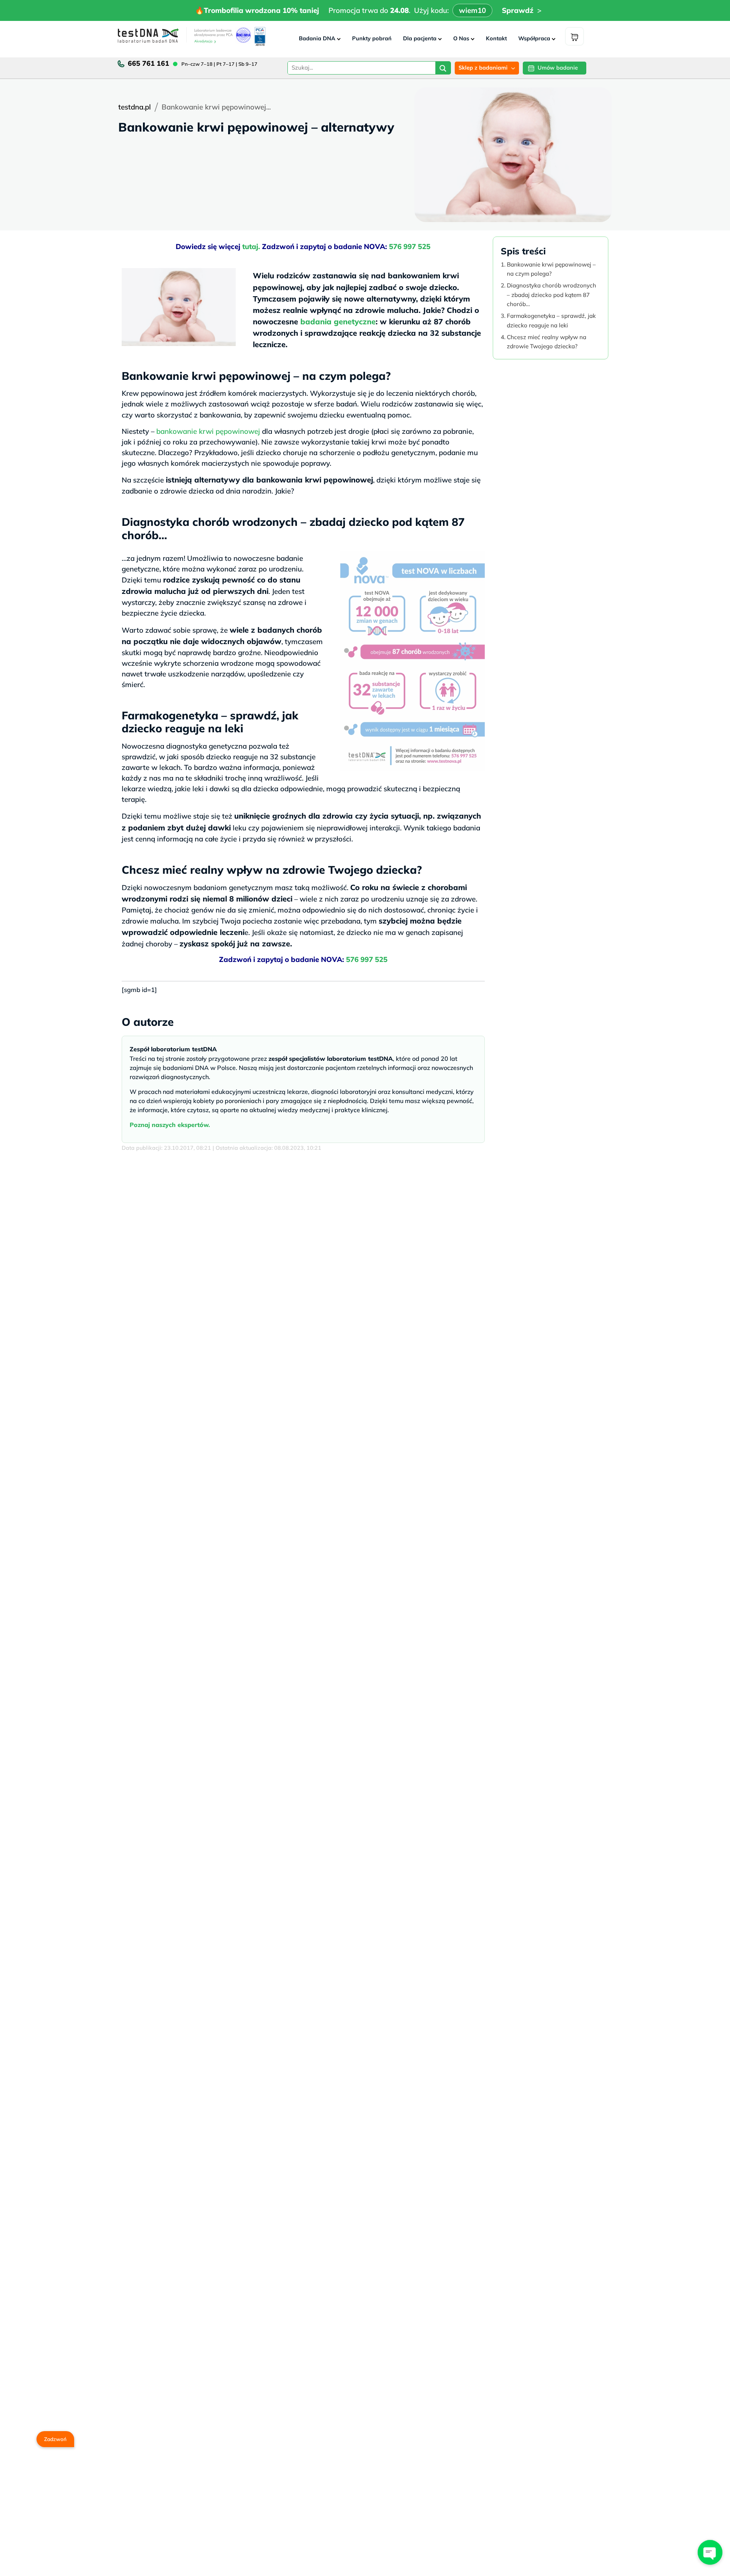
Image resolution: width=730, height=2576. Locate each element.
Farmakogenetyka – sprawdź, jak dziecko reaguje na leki (551, 321)
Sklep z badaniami (483, 68)
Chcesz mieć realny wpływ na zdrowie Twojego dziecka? (547, 342)
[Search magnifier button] (443, 69)
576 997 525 (410, 246)
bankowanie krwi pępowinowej (208, 431)
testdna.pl (135, 107)
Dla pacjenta (420, 38)
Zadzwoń (55, 2439)
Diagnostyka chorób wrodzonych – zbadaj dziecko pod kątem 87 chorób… (551, 295)
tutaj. (252, 246)
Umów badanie (558, 68)
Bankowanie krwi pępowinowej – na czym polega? (551, 269)
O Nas (461, 38)
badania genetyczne (338, 321)
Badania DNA (317, 38)
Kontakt (496, 38)
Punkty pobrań (372, 38)
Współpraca (534, 38)
